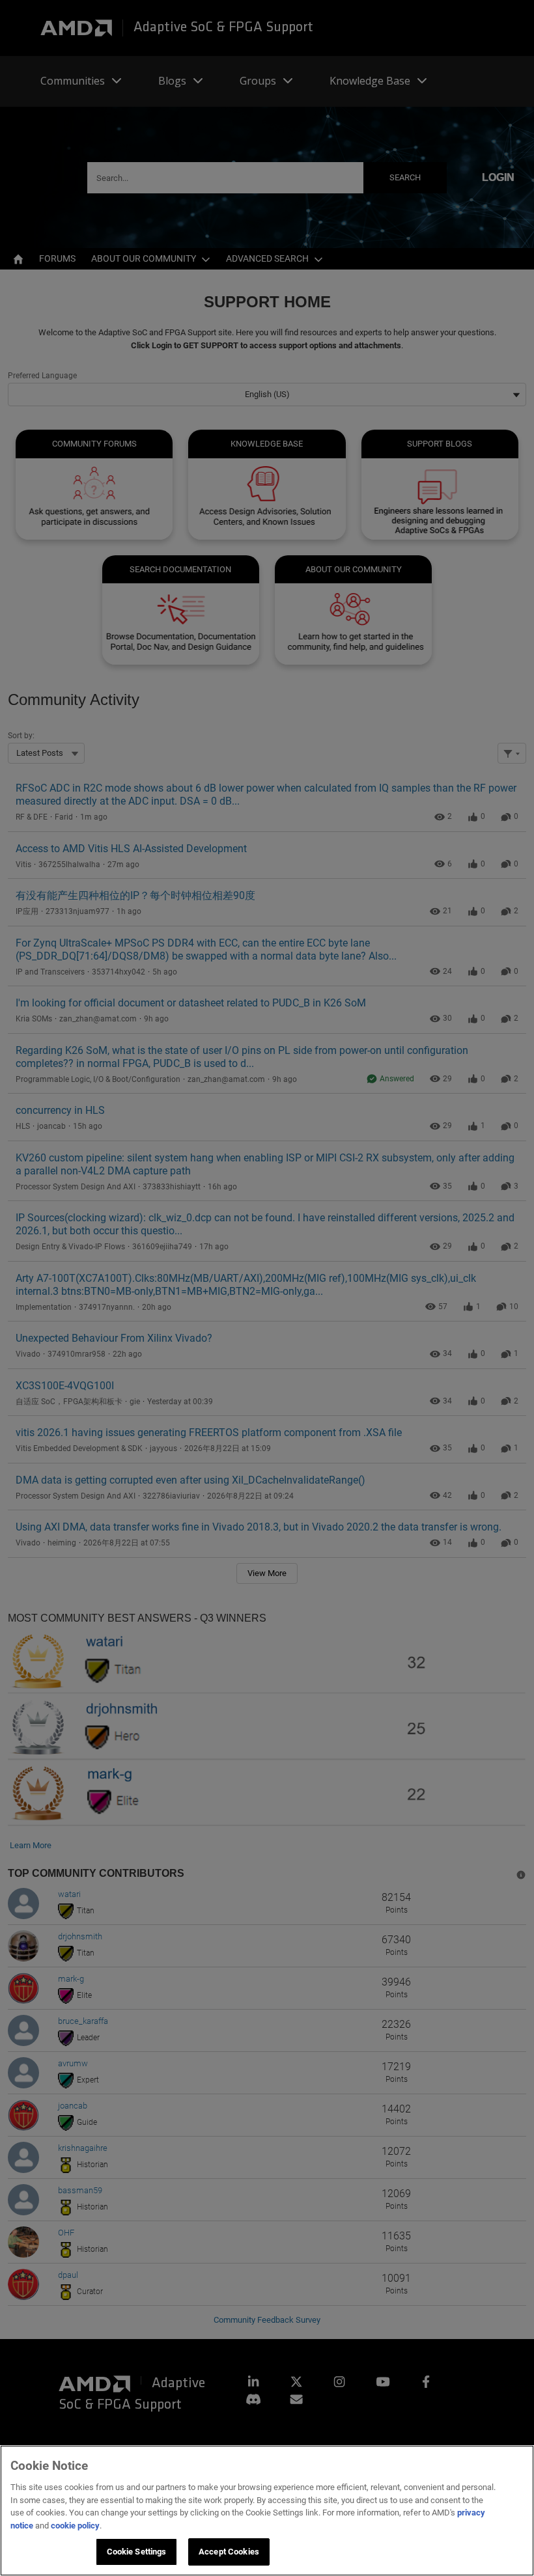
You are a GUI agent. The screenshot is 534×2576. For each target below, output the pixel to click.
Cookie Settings (137, 2552)
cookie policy (75, 2526)
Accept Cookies (229, 2552)
